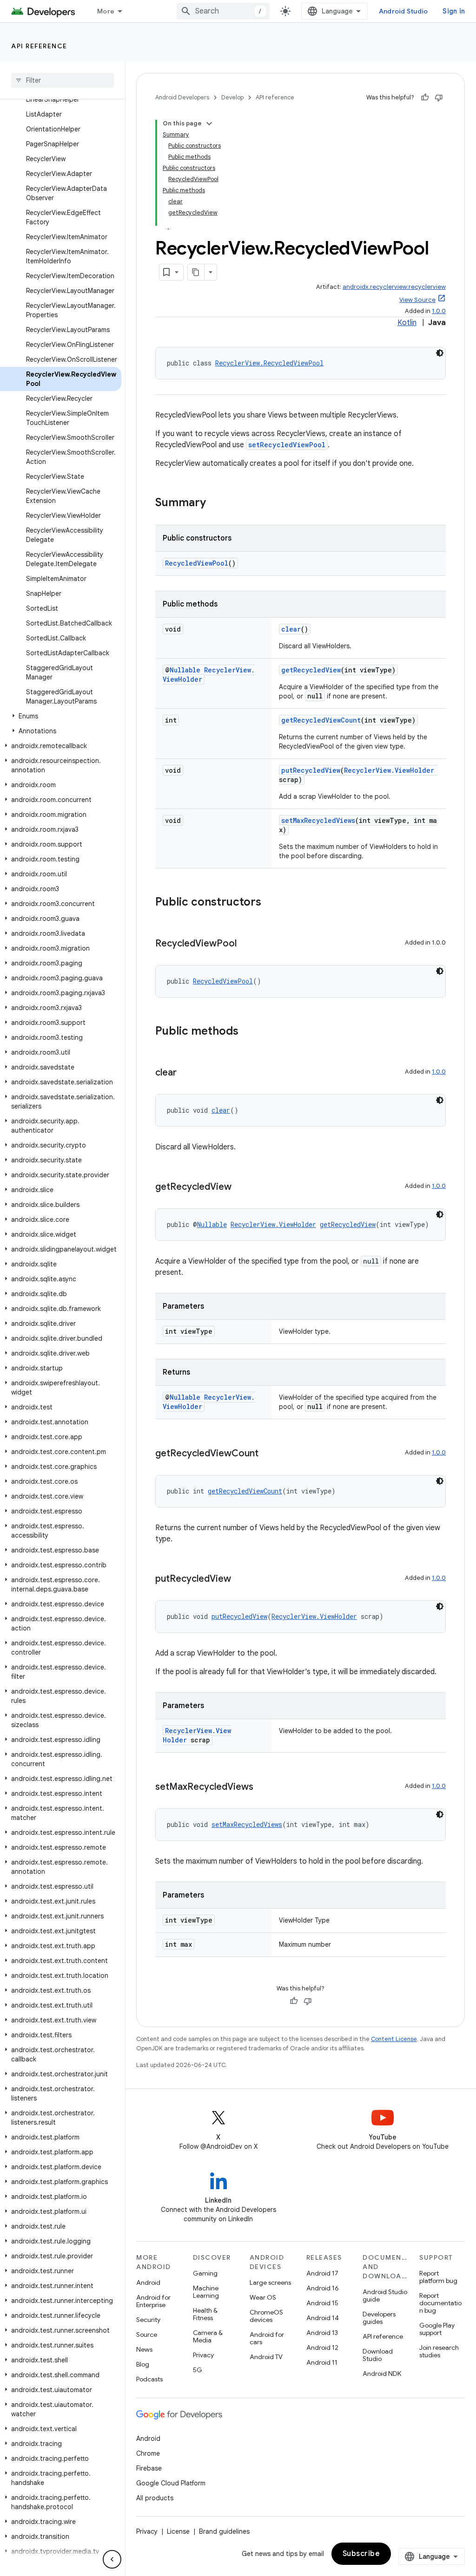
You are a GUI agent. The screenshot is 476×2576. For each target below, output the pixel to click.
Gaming (205, 2273)
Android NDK (382, 2374)
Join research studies (439, 2351)
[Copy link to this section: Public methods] (248, 1032)
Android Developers (182, 97)
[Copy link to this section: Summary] (215, 503)
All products (155, 2498)
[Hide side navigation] (112, 2559)
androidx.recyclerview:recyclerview (394, 287)
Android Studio (403, 11)
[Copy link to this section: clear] (186, 1073)
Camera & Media (208, 2336)
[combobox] (223, 11)
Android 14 (323, 2318)
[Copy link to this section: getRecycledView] (241, 1187)
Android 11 (322, 2362)
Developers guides (379, 2318)
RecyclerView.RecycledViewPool (269, 363)
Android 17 (322, 2273)
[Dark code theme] (440, 353)
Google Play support (437, 2329)
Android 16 (323, 2288)
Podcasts (149, 2379)
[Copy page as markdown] (196, 272)
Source (147, 2335)
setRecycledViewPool (287, 445)
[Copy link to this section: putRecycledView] (240, 1579)
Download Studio (378, 2355)
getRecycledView (311, 670)
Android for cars (267, 2338)
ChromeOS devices (266, 2316)
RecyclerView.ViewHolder (389, 770)
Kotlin (407, 323)
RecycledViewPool (197, 563)
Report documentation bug (440, 2303)
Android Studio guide (385, 2296)
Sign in (454, 11)
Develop (232, 97)
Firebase (149, 2468)
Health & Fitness (205, 2314)
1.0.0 (439, 311)
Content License (394, 2039)
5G (198, 2370)
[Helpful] (425, 98)
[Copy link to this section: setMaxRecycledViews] (263, 1787)
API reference (39, 46)
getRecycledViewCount (321, 720)
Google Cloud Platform (171, 2483)
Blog (143, 2364)
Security (148, 2320)
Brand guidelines (224, 2531)
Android (148, 2283)
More (106, 11)
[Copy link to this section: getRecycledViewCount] (268, 1454)
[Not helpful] (439, 98)
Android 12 (322, 2348)
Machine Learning (206, 2292)
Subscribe (361, 2554)
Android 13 (322, 2333)
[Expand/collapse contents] (209, 124)
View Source (417, 300)
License (178, 2531)
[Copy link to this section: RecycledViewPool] (246, 944)
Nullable (185, 670)
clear (291, 629)
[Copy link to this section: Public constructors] (271, 903)
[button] (61, 716)
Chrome (148, 2453)
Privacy (203, 2355)
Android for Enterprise (153, 2301)
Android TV (266, 2357)
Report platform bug (438, 2277)
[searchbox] (63, 80)
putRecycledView (311, 770)
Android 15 (322, 2303)
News (144, 2349)
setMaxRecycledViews (318, 820)
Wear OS (263, 2297)
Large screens (270, 2283)
